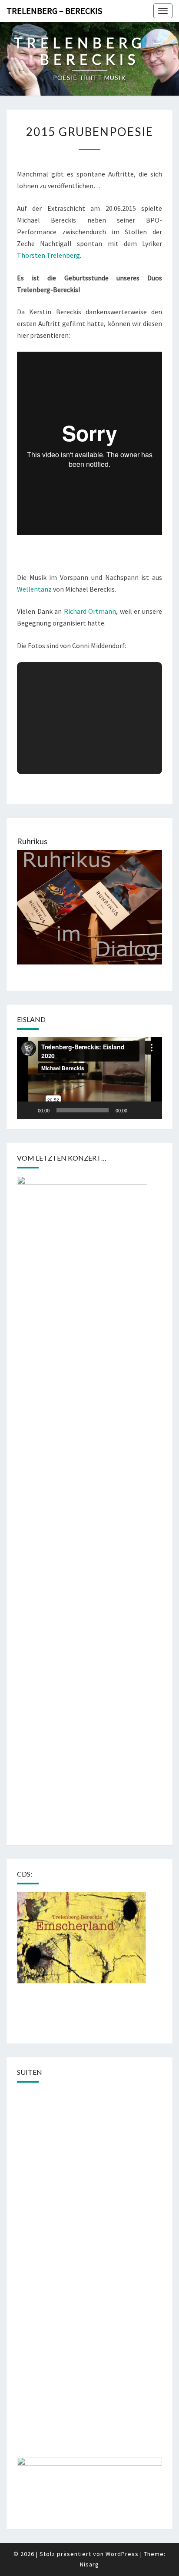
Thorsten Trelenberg (48, 255)
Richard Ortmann (90, 611)
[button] (89, 1078)
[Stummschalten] (137, 1110)
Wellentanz (34, 589)
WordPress (122, 2554)
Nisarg (89, 2564)
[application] (89, 1078)
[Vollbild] (151, 1110)
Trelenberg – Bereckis (54, 11)
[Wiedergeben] (28, 1110)
